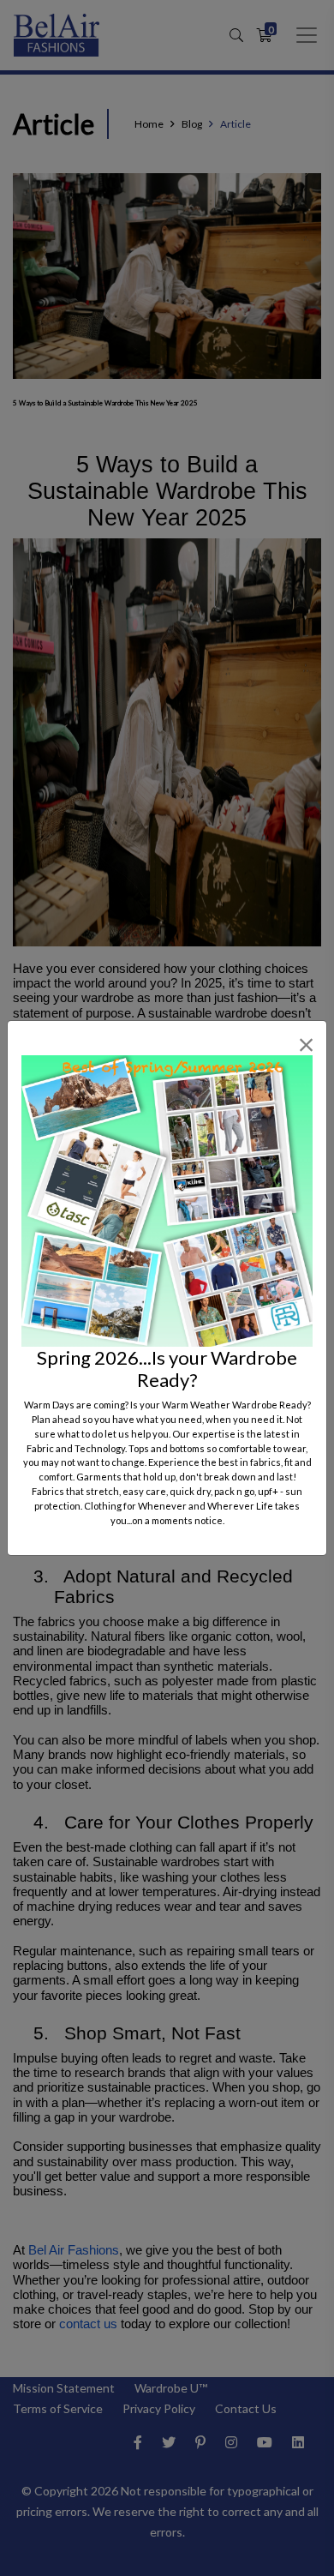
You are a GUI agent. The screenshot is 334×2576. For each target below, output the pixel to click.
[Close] (306, 1045)
